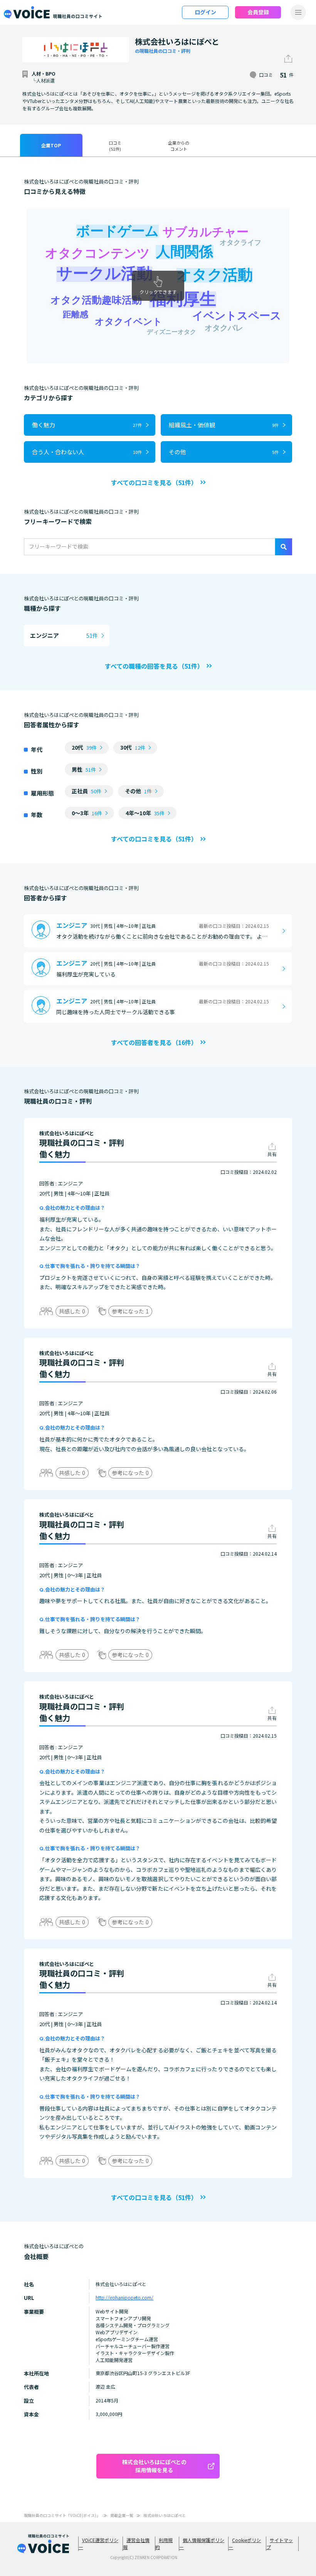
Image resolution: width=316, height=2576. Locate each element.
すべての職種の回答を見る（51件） (154, 666)
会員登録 (258, 12)
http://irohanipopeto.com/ (124, 2297)
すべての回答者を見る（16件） (154, 1042)
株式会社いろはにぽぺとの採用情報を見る (154, 2466)
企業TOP (51, 145)
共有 (272, 1154)
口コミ (115, 146)
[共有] (288, 59)
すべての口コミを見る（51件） (154, 482)
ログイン (205, 12)
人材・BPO (44, 73)
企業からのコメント (179, 146)
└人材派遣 (43, 80)
